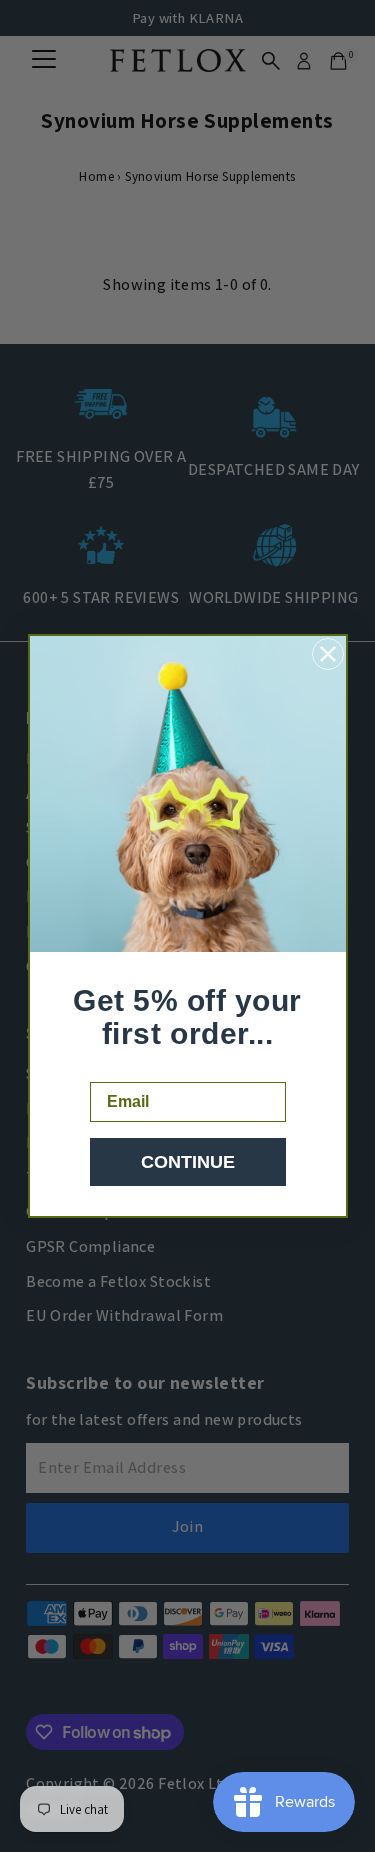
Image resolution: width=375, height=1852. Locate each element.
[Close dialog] (328, 654)
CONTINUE (188, 1162)
